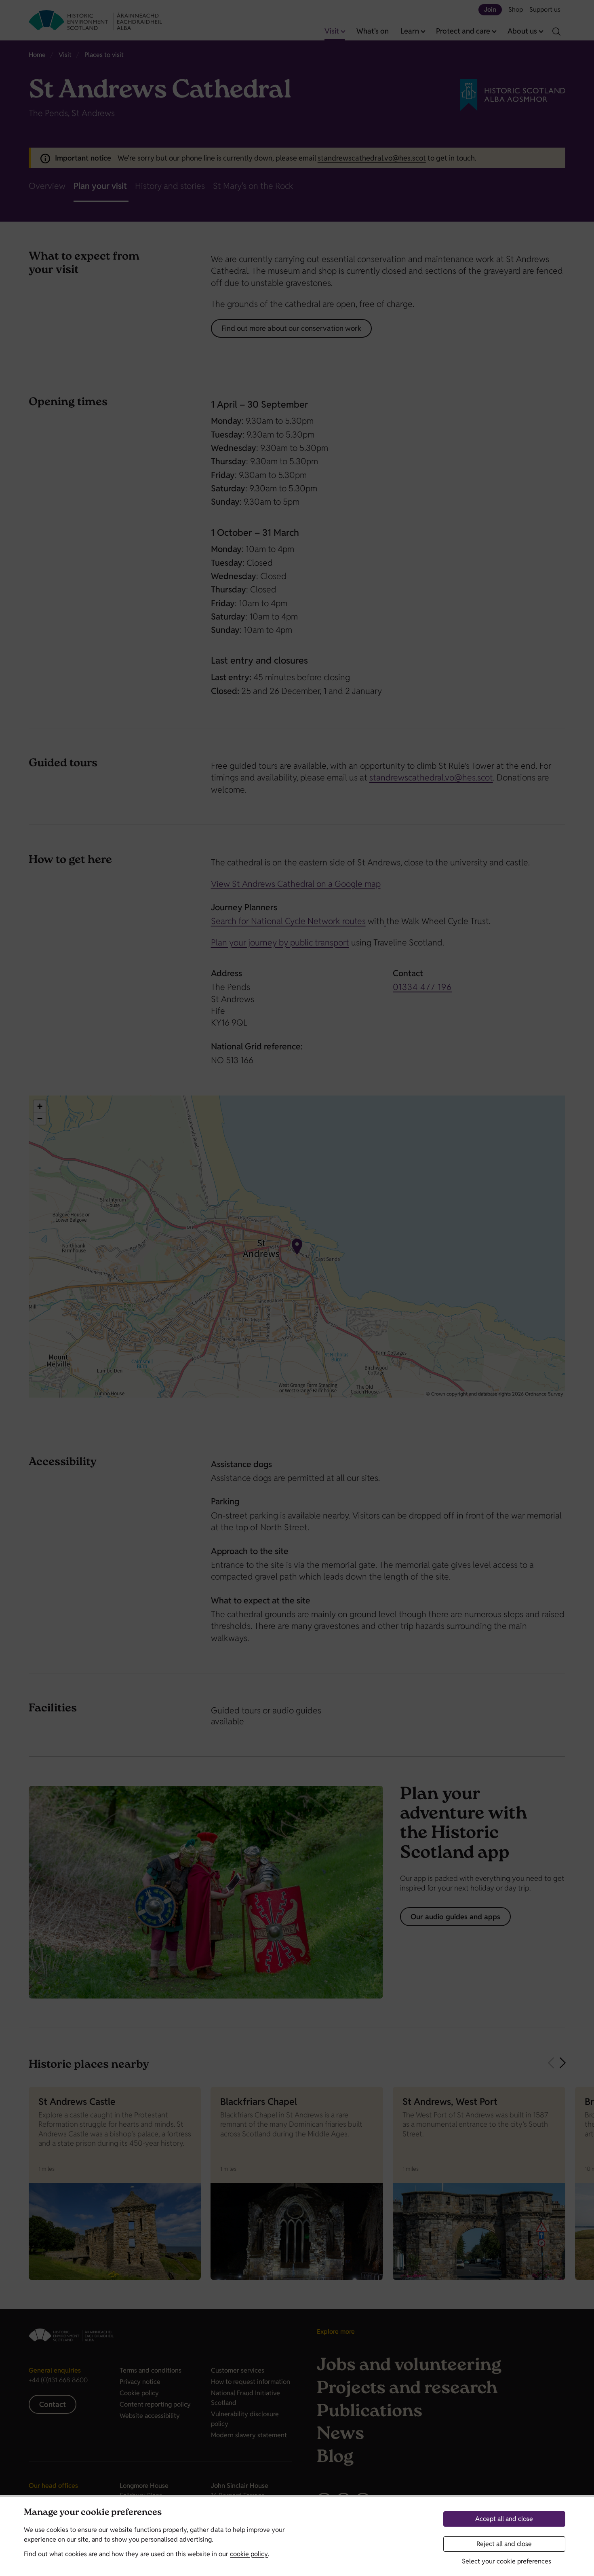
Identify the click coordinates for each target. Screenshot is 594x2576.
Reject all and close (504, 2544)
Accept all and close (504, 2519)
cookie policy (249, 2554)
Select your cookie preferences (507, 2561)
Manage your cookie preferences (93, 2513)
